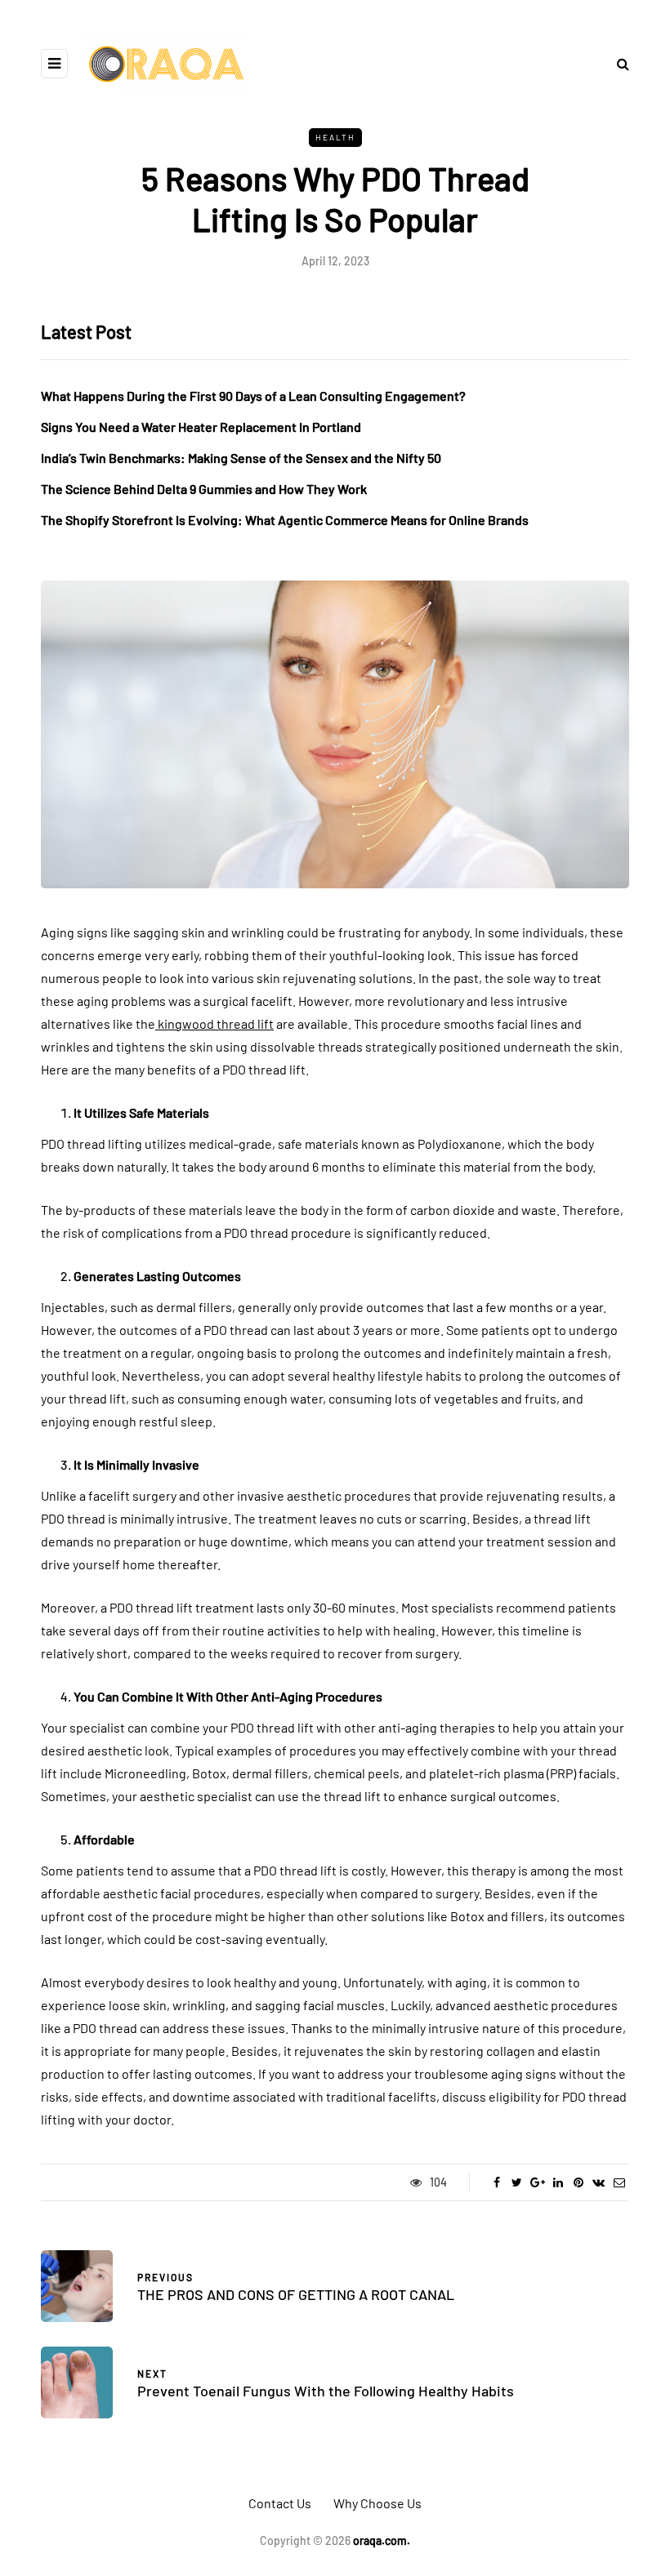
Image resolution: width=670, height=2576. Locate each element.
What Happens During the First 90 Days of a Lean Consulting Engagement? (253, 396)
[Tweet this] (517, 2182)
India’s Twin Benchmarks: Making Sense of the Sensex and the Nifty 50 (241, 458)
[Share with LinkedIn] (558, 2182)
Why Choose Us (377, 2503)
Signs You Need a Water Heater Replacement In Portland (201, 427)
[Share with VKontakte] (599, 2182)
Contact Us (280, 2503)
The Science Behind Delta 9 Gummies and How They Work (204, 489)
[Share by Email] (619, 2182)
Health (335, 137)
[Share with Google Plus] (537, 2182)
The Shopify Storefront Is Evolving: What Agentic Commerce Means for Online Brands (285, 520)
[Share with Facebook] (496, 2182)
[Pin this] (578, 2182)
